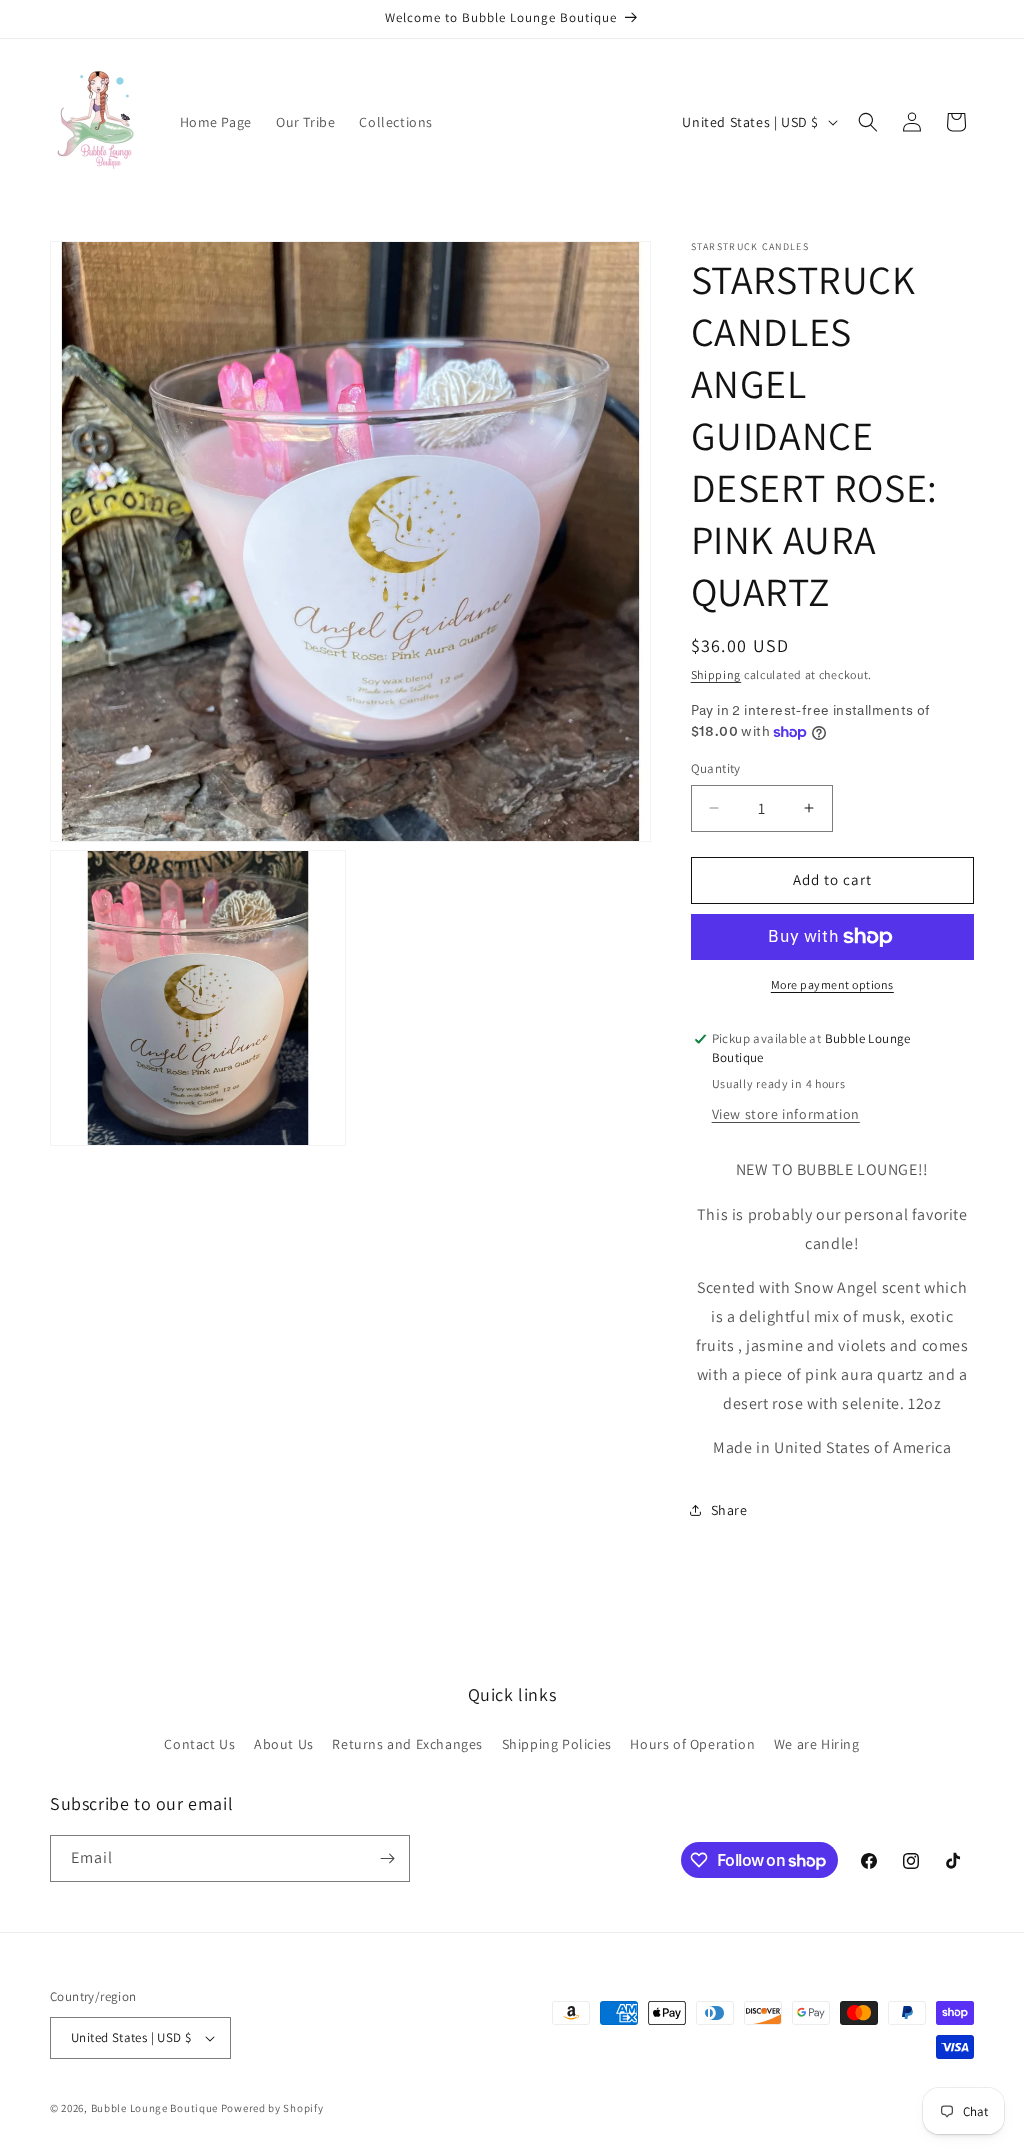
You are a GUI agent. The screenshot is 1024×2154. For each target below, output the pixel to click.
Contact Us (199, 1744)
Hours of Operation (692, 1744)
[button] (868, 122)
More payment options (832, 984)
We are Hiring (817, 1744)
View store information (786, 1114)
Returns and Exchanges (407, 1744)
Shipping (716, 674)
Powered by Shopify (272, 2108)
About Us (284, 1744)
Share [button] (729, 1510)
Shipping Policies (557, 1744)
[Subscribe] (387, 1858)
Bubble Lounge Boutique (154, 2108)
